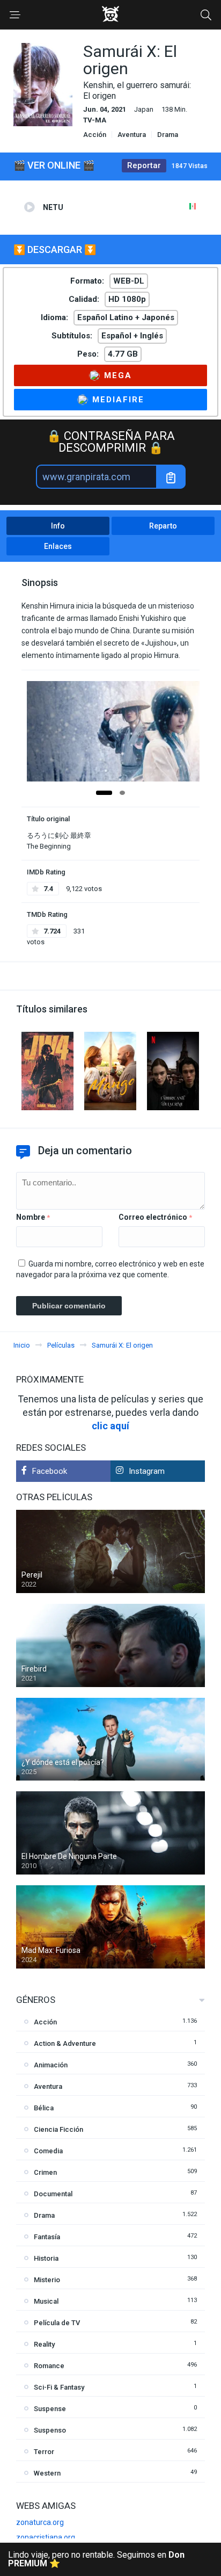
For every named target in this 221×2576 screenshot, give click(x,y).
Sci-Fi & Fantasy (59, 2387)
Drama (168, 135)
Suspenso (50, 2430)
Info (58, 526)
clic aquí (110, 1426)
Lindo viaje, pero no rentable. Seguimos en (96, 2559)
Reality (44, 2344)
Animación (51, 2065)
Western (47, 2473)
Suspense (50, 2409)
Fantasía (47, 2237)
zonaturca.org (40, 2522)
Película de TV (57, 2323)
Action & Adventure (65, 2043)
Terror (44, 2452)
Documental (53, 2194)
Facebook (50, 1471)
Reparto (163, 526)
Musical (46, 2301)
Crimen (45, 2172)
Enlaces (58, 546)
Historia (46, 2258)
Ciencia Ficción (58, 2129)
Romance (49, 2366)
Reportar (144, 165)
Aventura (132, 135)
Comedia (48, 2151)
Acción (95, 135)
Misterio (47, 2280)
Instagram (147, 1471)
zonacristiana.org (46, 2537)
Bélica (44, 2108)
